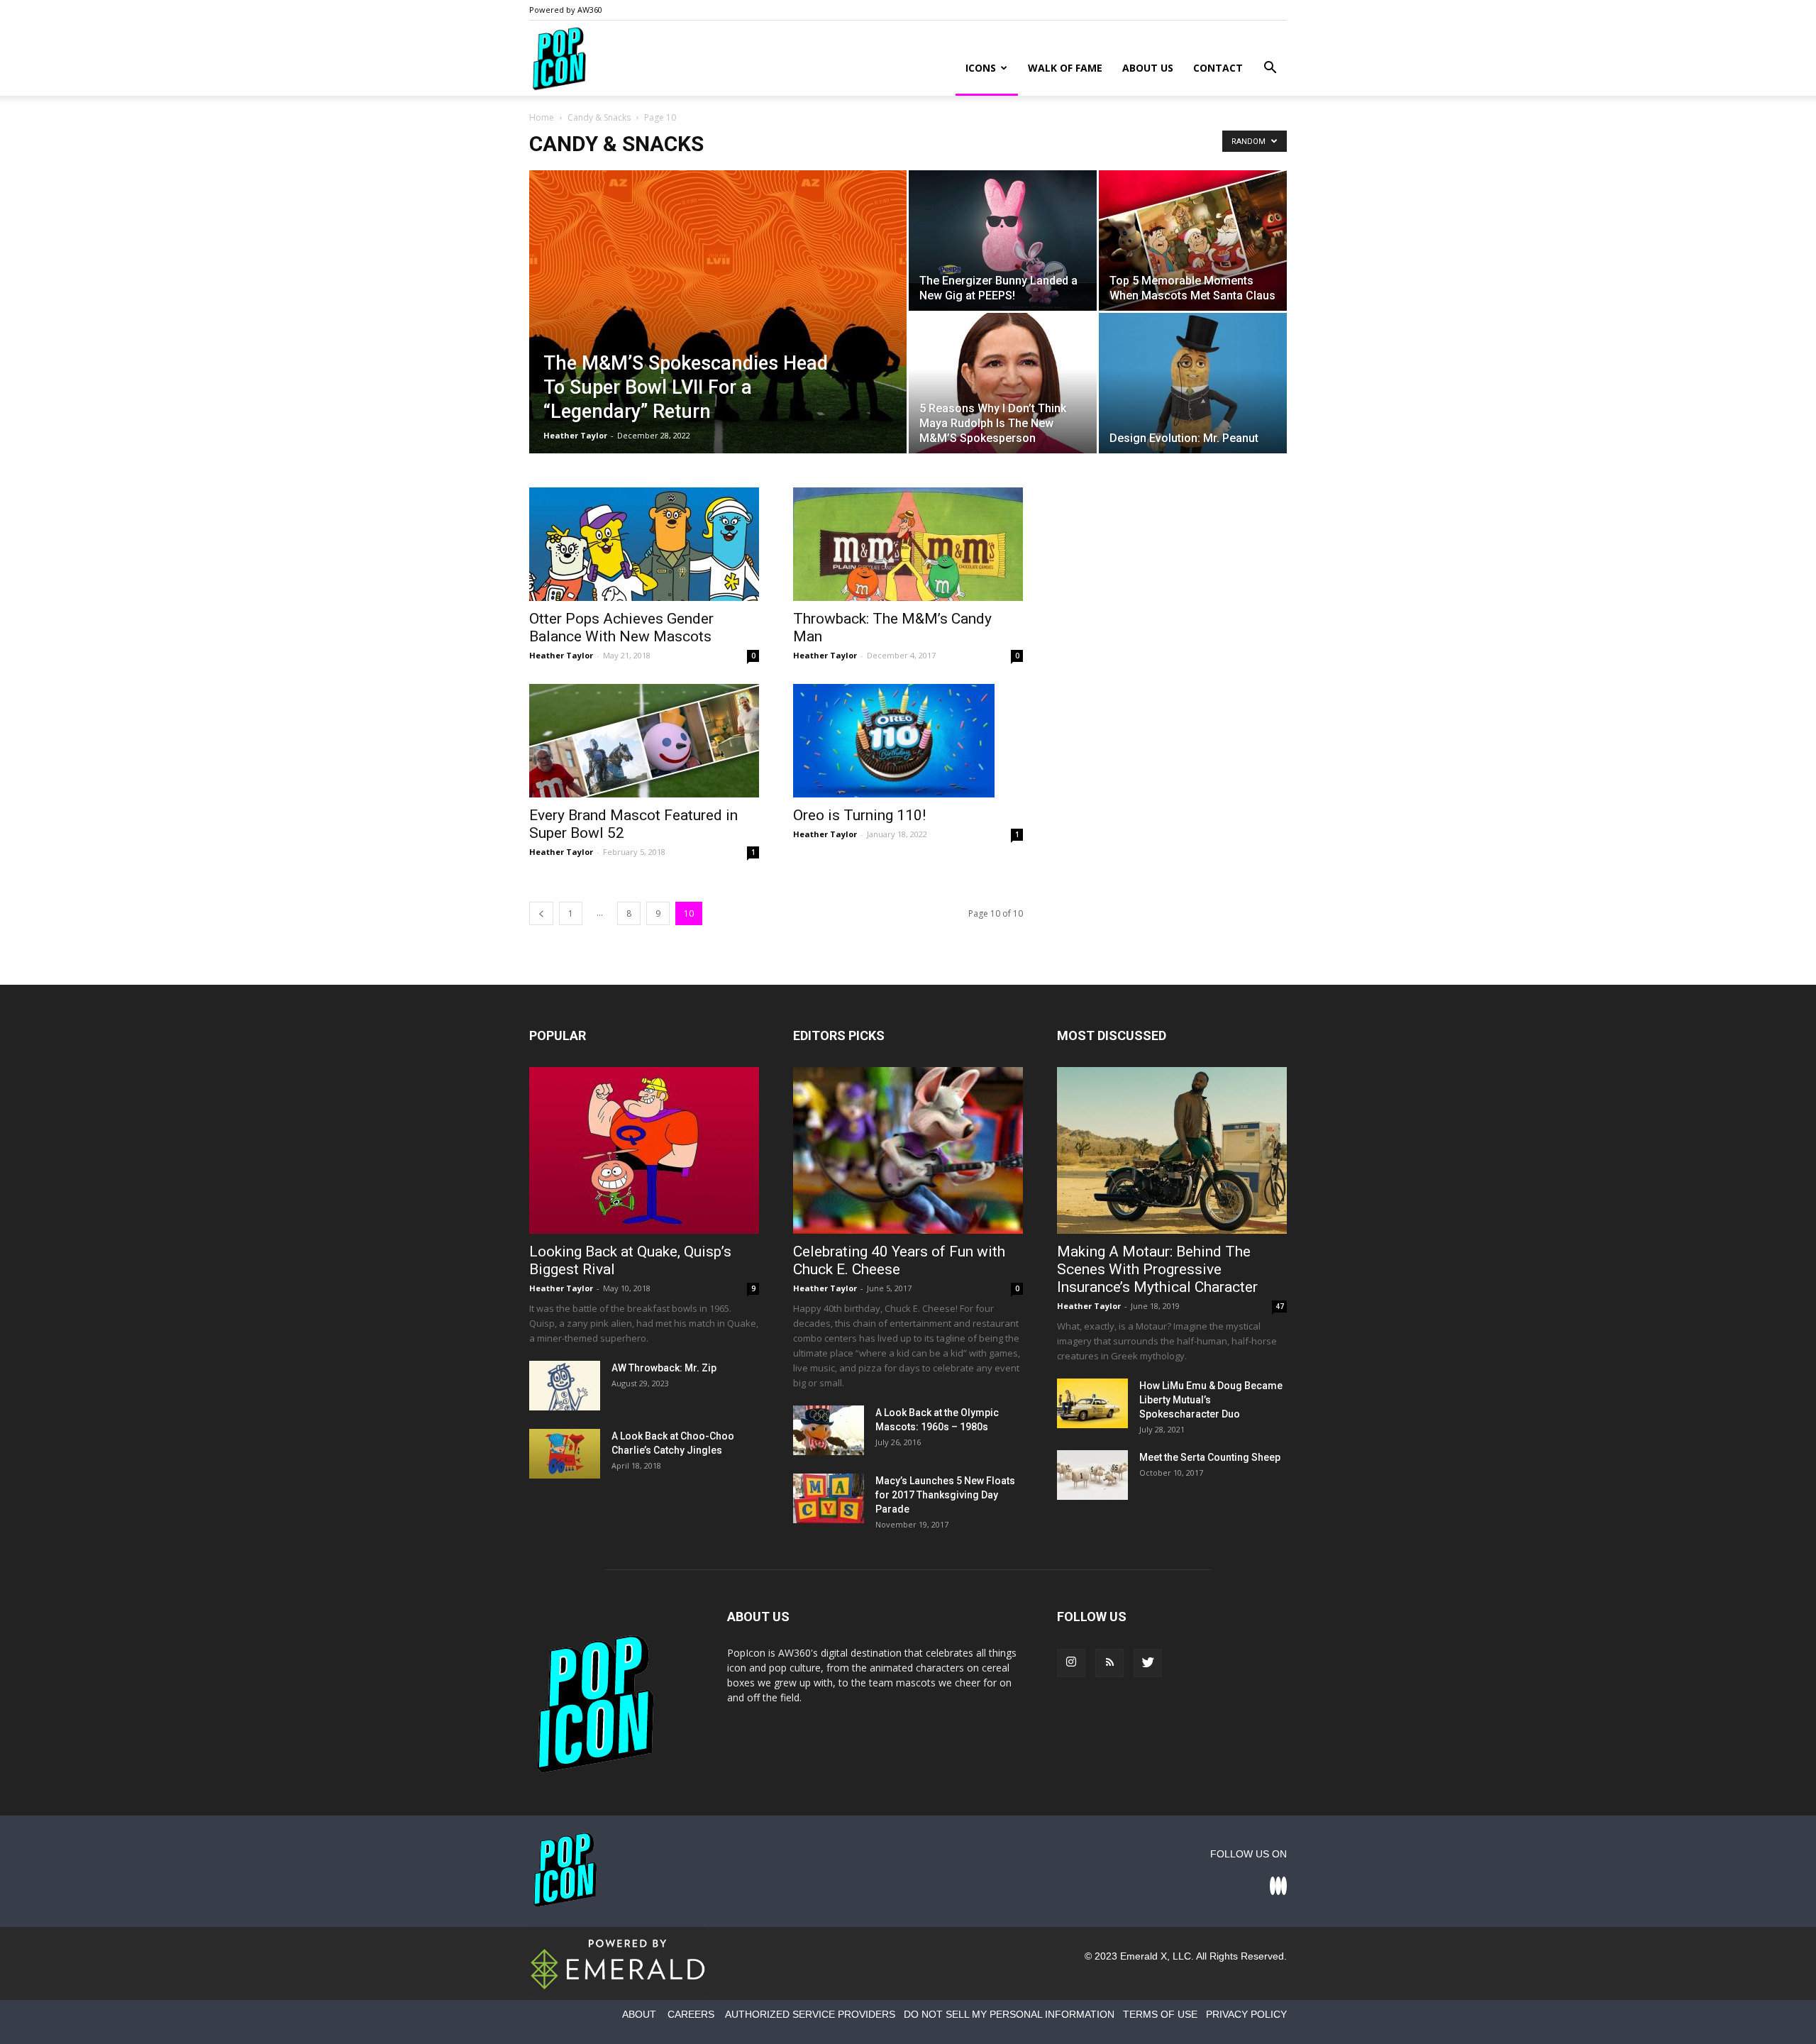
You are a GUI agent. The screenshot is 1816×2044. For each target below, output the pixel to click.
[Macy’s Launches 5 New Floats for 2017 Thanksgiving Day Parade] (829, 1498)
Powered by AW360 (566, 10)
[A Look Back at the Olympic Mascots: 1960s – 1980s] (829, 1430)
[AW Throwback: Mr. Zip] (565, 1386)
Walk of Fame (1065, 68)
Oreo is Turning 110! (859, 815)
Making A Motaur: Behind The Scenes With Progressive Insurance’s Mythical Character (1157, 1269)
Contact (1218, 68)
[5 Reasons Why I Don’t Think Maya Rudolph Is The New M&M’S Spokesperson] (1003, 383)
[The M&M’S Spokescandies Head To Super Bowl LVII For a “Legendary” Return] (718, 334)
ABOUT (639, 2014)
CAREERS (691, 2014)
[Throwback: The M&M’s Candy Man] (908, 544)
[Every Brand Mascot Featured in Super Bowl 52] (644, 741)
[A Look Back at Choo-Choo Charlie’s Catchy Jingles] (565, 1454)
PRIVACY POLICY (1246, 2014)
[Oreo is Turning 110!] (908, 741)
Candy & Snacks (599, 117)
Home (542, 117)
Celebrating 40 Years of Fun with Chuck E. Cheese (899, 1260)
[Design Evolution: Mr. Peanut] (1193, 383)
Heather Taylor (575, 435)
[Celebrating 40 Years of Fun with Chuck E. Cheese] (908, 1150)
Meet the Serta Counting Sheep (1210, 1457)
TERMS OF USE (1160, 2014)
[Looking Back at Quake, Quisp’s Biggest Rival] (644, 1150)
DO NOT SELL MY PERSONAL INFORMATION (1009, 2014)
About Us (1148, 68)
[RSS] (1109, 1663)
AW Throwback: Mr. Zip (664, 1368)
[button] (1270, 69)
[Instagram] (1071, 1663)
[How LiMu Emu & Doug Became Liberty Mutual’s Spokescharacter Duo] (1092, 1403)
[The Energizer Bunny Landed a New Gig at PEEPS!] (1003, 241)
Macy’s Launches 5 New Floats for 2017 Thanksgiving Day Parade (945, 1495)
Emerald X (1144, 1956)
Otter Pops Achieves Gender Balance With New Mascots (621, 628)
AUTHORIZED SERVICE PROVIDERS (810, 2014)
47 (1280, 1306)
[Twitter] (1148, 1663)
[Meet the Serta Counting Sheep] (1092, 1475)
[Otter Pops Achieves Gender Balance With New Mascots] (644, 544)
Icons (981, 68)
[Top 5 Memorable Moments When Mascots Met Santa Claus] (1193, 241)
